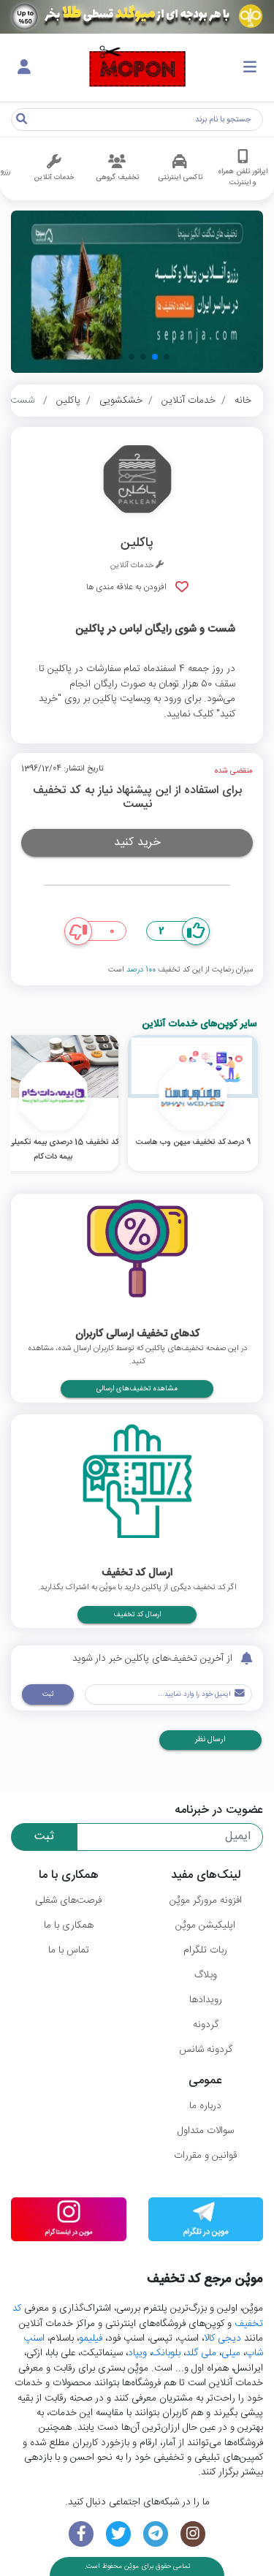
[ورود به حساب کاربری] (24, 68)
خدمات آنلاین (189, 401)
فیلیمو (91, 2338)
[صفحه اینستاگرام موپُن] (193, 2534)
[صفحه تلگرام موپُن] (156, 2534)
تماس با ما (69, 1950)
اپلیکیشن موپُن (205, 1925)
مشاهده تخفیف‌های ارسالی (137, 1389)
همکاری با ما (69, 1925)
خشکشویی (121, 401)
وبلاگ (206, 1975)
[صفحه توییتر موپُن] (119, 2534)
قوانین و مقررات (205, 2156)
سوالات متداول (206, 2131)
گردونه (206, 2025)
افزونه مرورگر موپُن (206, 1901)
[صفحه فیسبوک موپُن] (81, 2534)
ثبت (48, 1694)
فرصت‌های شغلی (68, 1901)
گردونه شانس (206, 2050)
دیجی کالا (222, 2338)
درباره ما (205, 2106)
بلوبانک (166, 2353)
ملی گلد (201, 2353)
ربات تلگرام (205, 1950)
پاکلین (68, 401)
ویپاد (137, 2353)
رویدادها (206, 2000)
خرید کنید (137, 842)
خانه (243, 401)
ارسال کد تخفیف (137, 1615)
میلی (231, 2353)
